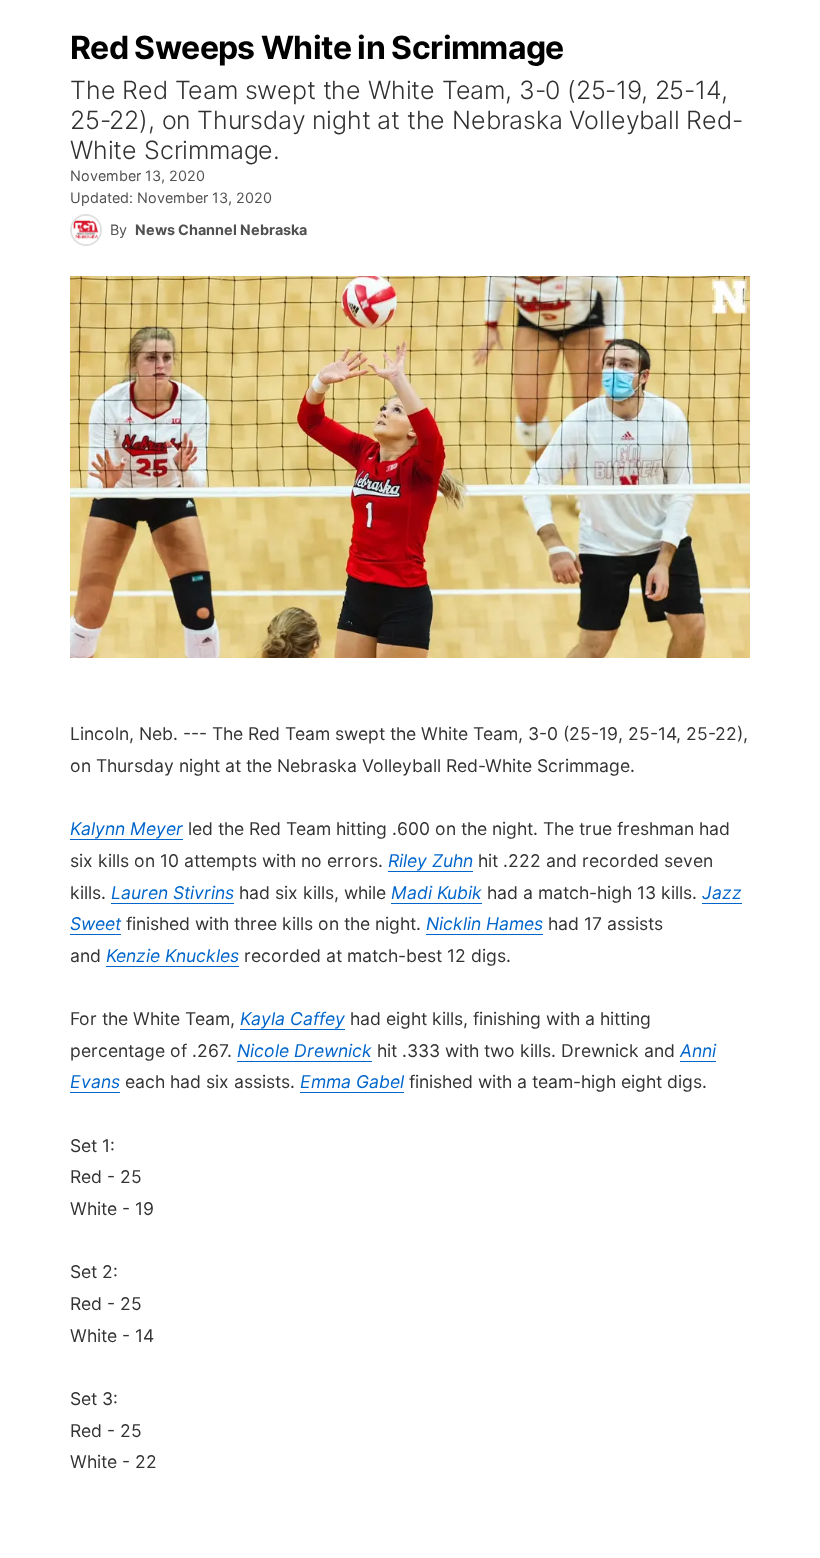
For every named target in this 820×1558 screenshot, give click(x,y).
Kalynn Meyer (126, 828)
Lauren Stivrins (172, 892)
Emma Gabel (352, 1081)
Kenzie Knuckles (172, 955)
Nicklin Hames (484, 923)
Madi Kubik (436, 892)
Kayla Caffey (292, 1018)
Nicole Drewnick (304, 1050)
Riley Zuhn (430, 860)
